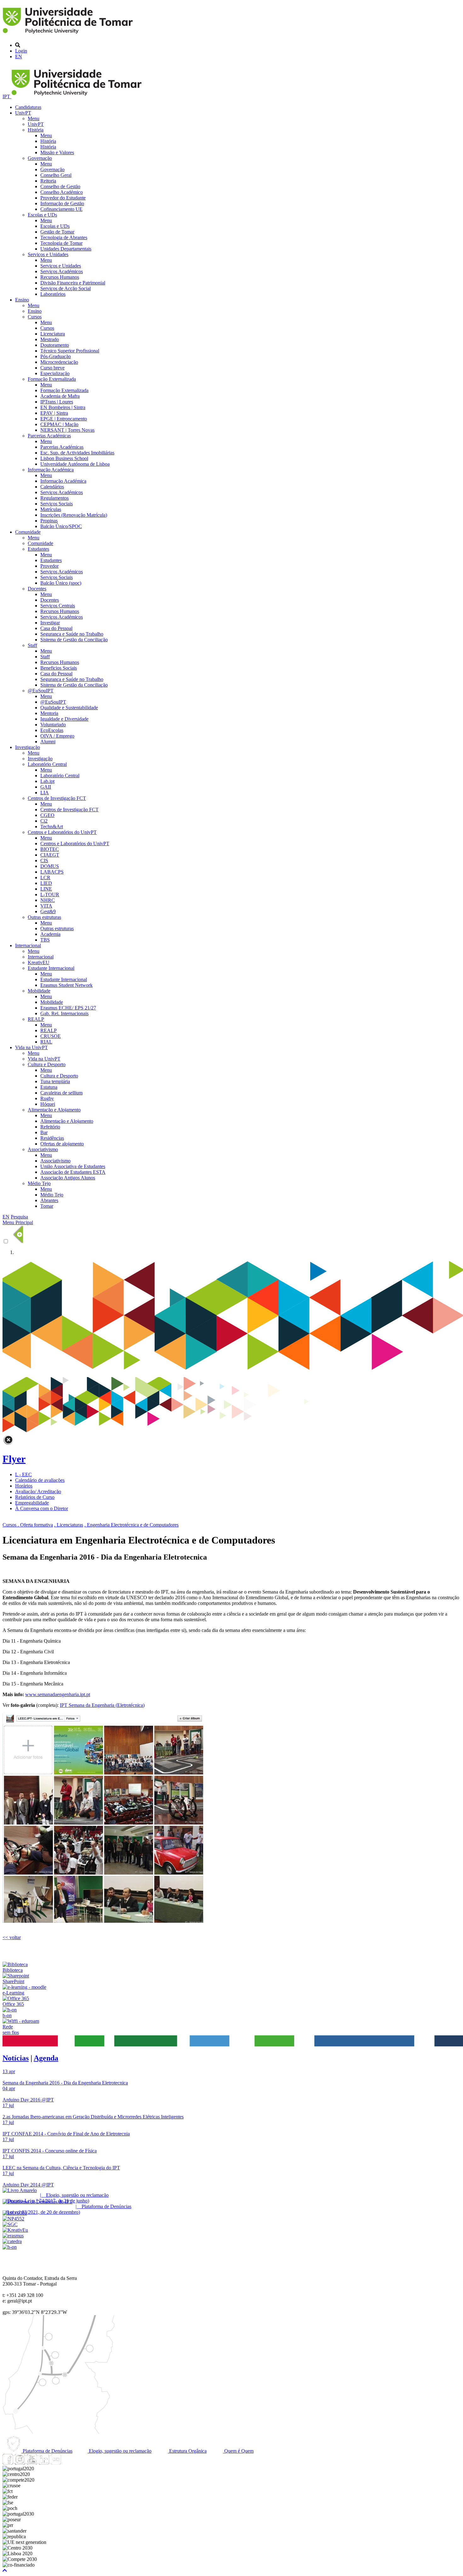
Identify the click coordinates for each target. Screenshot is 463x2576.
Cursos (35, 317)
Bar (44, 1132)
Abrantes (49, 1200)
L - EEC (23, 1474)
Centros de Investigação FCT (57, 798)
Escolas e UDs (42, 215)
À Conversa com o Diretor (42, 1508)
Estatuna (49, 1087)
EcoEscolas (52, 730)
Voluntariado (53, 725)
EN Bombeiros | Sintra (63, 407)
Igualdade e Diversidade (64, 719)
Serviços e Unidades (48, 254)
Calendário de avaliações (40, 1480)
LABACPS (52, 872)
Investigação (28, 747)
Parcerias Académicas (49, 436)
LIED (46, 883)
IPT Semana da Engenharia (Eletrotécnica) (102, 1705)
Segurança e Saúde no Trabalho (72, 634)
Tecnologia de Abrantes (64, 237)
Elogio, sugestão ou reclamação (120, 2451)
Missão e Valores (57, 152)
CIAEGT (50, 855)
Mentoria (49, 713)
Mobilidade (39, 991)
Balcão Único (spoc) (61, 583)
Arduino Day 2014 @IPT (28, 2185)
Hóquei (48, 1104)
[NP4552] (13, 2219)
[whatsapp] (68, 2463)
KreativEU (39, 962)
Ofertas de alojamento (62, 1144)
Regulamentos (54, 498)
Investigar (50, 623)
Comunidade (28, 532)
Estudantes (38, 549)
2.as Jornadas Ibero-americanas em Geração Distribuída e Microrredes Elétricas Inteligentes (93, 2117)
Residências (52, 1138)
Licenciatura (53, 334)
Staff (32, 645)
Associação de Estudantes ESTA (73, 1172)
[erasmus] (13, 2236)
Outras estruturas (44, 917)
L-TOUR (50, 894)
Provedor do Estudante (63, 198)
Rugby (47, 1098)
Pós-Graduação (56, 356)
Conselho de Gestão (60, 186)
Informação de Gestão (62, 203)
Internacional (28, 945)
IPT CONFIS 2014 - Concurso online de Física (50, 2151)
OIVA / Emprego (57, 736)
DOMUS (50, 866)
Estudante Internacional (51, 968)
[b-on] (10, 2247)
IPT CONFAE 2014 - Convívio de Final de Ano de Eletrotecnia (66, 2134)
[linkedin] (44, 2463)
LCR (45, 877)
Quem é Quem (238, 2451)
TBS (45, 940)
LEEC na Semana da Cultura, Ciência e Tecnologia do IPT (61, 2168)
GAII (46, 787)
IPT (7, 96)
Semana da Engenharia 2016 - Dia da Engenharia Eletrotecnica (65, 2083)
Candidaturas (28, 107)
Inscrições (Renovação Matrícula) (74, 515)
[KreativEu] (15, 2230)
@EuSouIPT (41, 691)
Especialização (55, 373)
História (36, 130)
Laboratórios (53, 294)
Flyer (14, 1459)
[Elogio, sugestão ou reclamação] (20, 2190)
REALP (36, 1019)
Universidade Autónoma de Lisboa (75, 464)
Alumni (48, 742)
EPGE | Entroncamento (64, 419)
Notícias (16, 2058)
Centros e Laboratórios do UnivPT (62, 832)
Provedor (49, 566)
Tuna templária (55, 1081)
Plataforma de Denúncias (47, 2451)
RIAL (46, 1042)
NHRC (48, 900)
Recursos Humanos (60, 277)
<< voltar (12, 1937)
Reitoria (48, 181)
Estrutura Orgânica (187, 2451)
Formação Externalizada (52, 379)
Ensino (22, 300)
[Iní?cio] (69, 34)
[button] (5, 2570)
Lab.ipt (47, 781)
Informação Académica (51, 470)
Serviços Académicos (62, 271)
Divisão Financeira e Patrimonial (73, 283)
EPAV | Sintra (54, 413)
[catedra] (12, 2241)
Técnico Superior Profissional (70, 351)
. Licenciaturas (69, 1525)
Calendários (52, 487)
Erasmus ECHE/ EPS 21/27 (68, 1008)
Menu (34, 118)
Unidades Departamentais (66, 249)
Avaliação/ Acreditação (38, 1491)
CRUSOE (51, 1036)
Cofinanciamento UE (61, 209)
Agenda (46, 2058)
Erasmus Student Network (66, 985)
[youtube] (32, 2463)
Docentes (37, 589)
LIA (45, 793)
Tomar (47, 1206)
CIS (44, 861)
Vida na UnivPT (31, 1047)
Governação (40, 158)
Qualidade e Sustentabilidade (69, 708)
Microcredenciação (59, 362)
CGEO (47, 815)
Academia (50, 934)
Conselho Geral (56, 175)
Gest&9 (48, 911)
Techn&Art (52, 827)
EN (19, 56)
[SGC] (10, 2224)
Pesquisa (19, 1217)
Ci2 (44, 821)
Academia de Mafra (60, 396)
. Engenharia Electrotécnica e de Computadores (131, 1525)
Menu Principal (18, 1222)
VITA (46, 906)
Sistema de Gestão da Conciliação (74, 640)
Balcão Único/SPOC (61, 526)
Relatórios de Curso (35, 1497)
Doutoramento (55, 345)
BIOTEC (50, 849)
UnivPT (23, 113)
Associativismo (43, 1149)
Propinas (49, 521)
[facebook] (8, 2463)
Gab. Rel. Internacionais (64, 1013)
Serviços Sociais (57, 504)
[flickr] (56, 2463)
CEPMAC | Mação (59, 424)
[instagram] (20, 2463)
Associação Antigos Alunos (68, 1178)
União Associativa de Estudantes (73, 1166)
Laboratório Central (47, 764)
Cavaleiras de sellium (61, 1093)
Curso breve (52, 368)
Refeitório (50, 1127)
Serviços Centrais (58, 606)
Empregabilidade (32, 1503)
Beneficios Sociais (59, 668)
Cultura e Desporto (47, 1064)
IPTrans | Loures (57, 402)
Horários (24, 1486)
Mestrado (50, 339)
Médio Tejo (39, 1183)
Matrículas (51, 509)
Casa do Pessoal (56, 628)
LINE (46, 889)
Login (21, 51)
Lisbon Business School (64, 458)
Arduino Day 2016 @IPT (28, 2100)
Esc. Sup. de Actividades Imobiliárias (77, 453)
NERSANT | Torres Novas (67, 430)
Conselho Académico (62, 192)
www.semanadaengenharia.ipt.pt (58, 1694)
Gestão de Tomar (57, 232)
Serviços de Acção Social (66, 288)
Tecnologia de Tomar (61, 243)
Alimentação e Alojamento (54, 1110)
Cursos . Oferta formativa (28, 1525)
